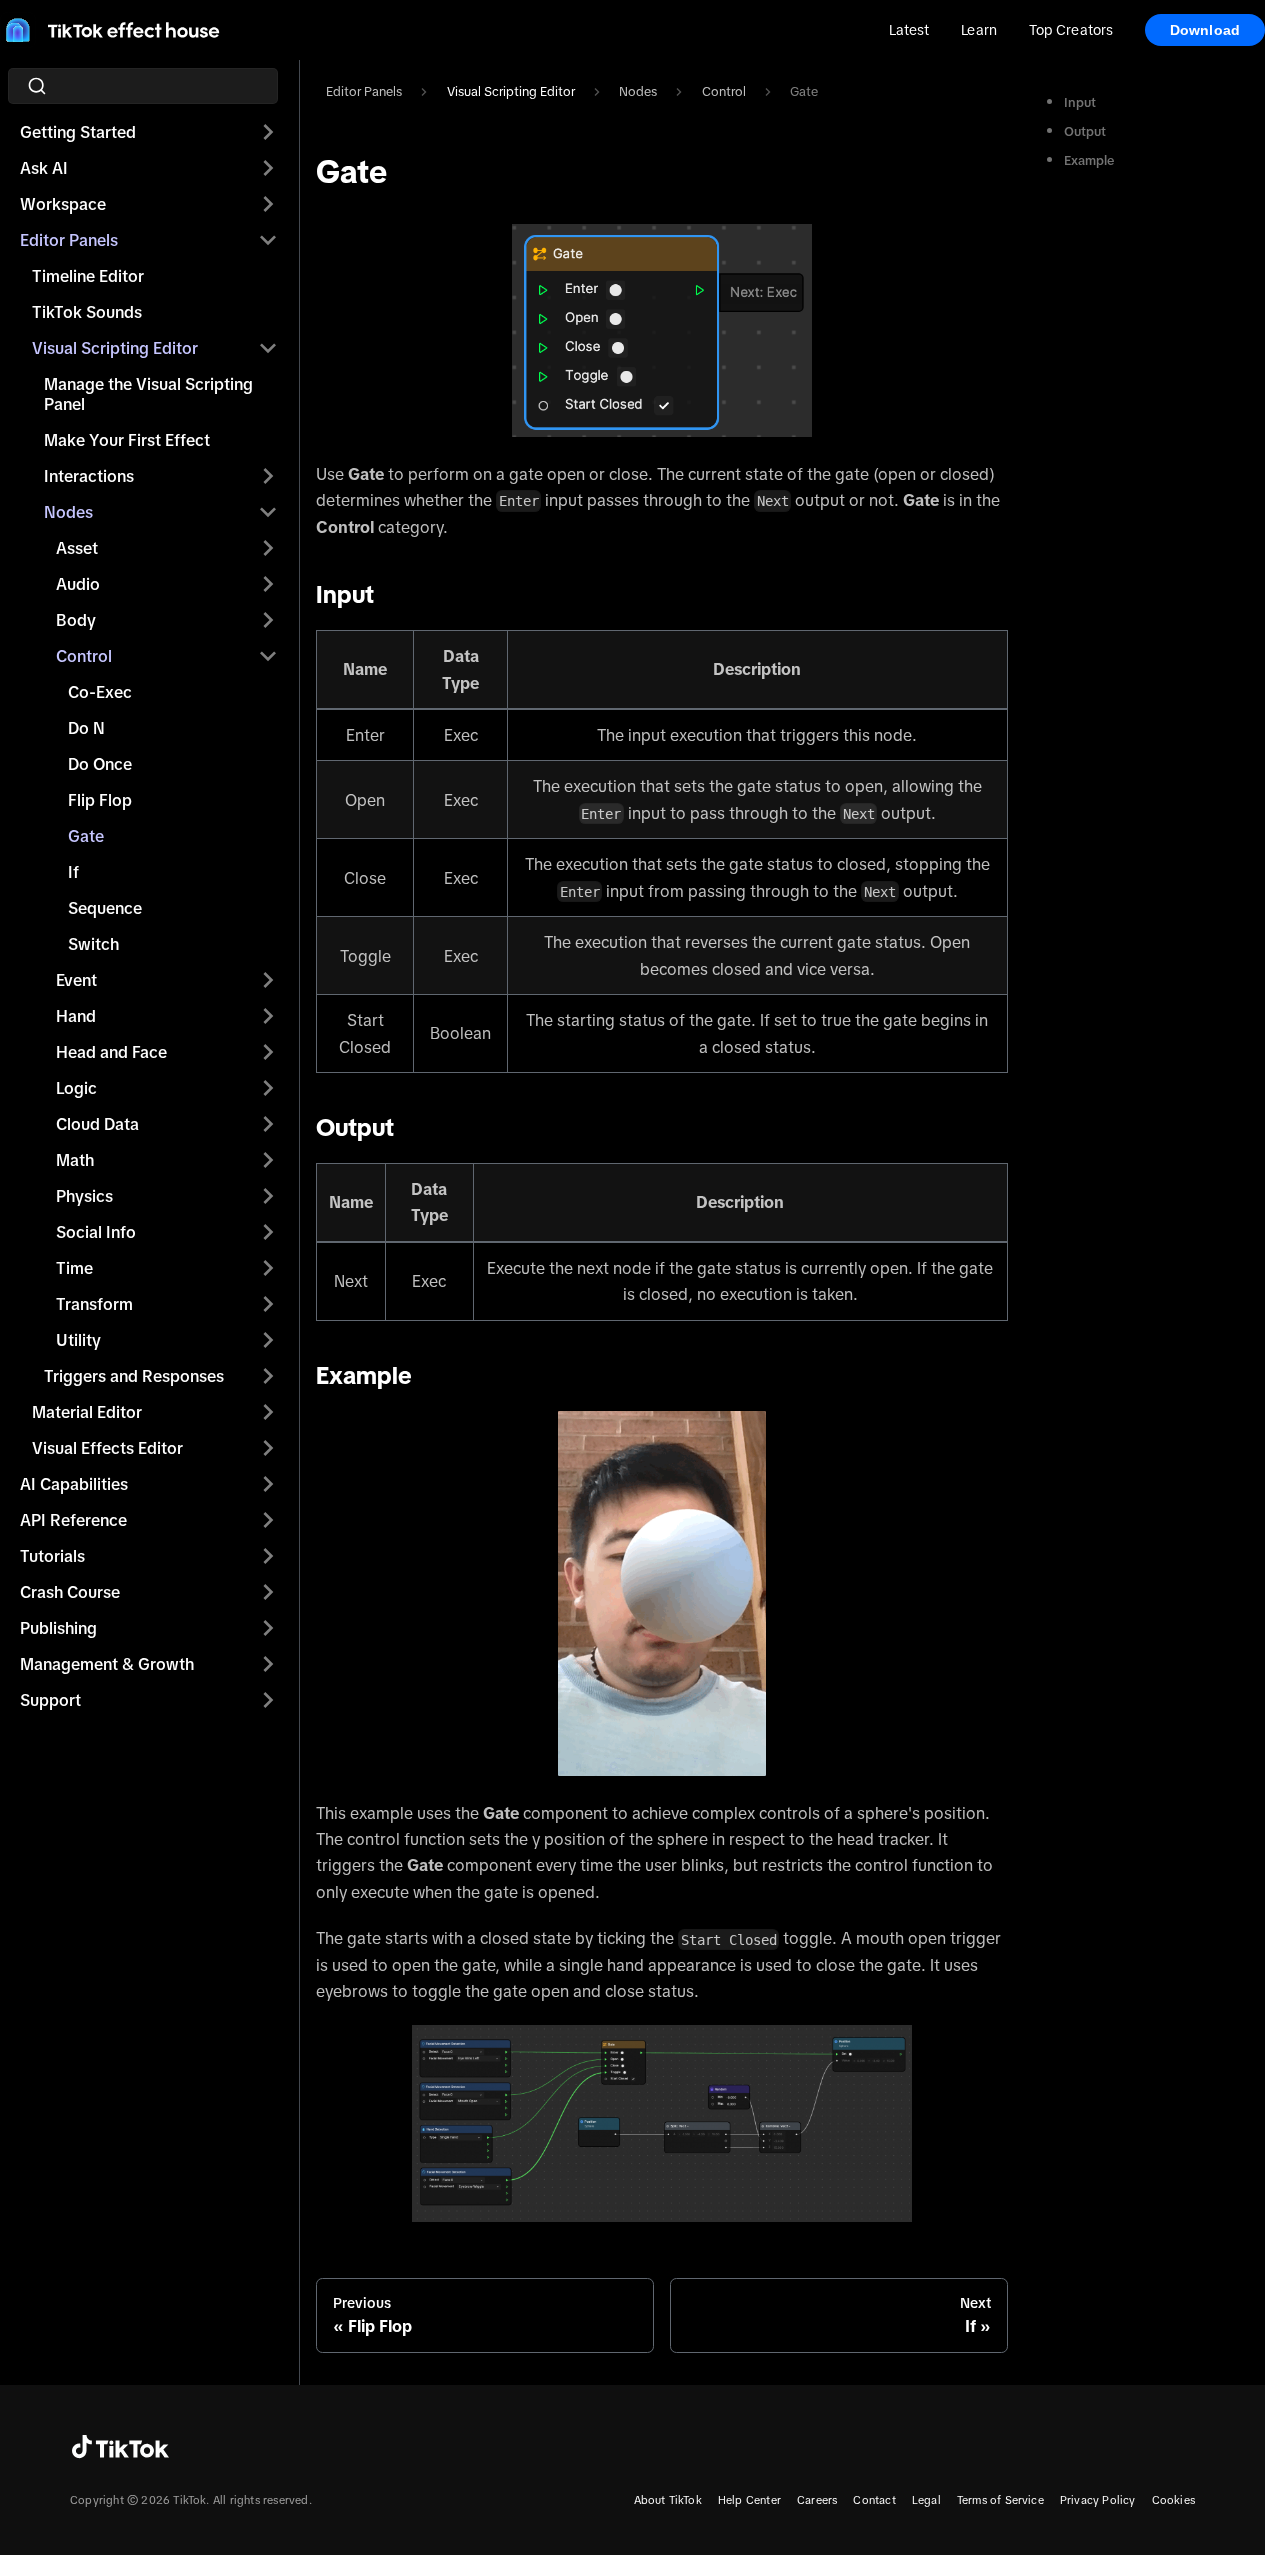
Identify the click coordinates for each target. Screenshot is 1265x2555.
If (73, 872)
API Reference (73, 1520)
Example (1089, 160)
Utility (78, 1340)
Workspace (63, 204)
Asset (77, 548)
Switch (93, 944)
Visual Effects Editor (107, 1448)
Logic (76, 1088)
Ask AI (44, 168)
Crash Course (70, 1592)
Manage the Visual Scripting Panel (148, 394)
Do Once (100, 764)
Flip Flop (100, 800)
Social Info (96, 1232)
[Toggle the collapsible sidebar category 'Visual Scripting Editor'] (268, 348)
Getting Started (78, 132)
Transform (94, 1304)
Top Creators (1071, 30)
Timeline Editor (88, 276)
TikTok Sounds (87, 312)
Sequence (105, 908)
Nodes (68, 512)
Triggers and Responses (134, 1376)
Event (76, 980)
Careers (817, 2500)
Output (1085, 131)
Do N (86, 728)
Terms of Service (1000, 2500)
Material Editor (87, 1412)
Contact (874, 2500)
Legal (926, 2500)
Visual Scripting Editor (115, 348)
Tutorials (52, 1556)
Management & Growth (107, 1664)
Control (84, 656)
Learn (978, 30)
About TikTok (668, 2500)
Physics (84, 1196)
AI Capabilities (74, 1484)
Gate (86, 836)
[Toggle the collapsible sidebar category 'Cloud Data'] (268, 1124)
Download (1205, 30)
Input (1080, 102)
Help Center (749, 2500)
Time (74, 1268)
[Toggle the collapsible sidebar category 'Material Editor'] (268, 1412)
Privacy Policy (1098, 2500)
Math (75, 1160)
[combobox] (149, 86)
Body (76, 620)
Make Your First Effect (127, 440)
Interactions (89, 476)
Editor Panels (69, 240)
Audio (78, 584)
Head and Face (111, 1052)
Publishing (58, 1628)
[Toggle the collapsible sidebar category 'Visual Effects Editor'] (268, 1448)
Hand (76, 1016)
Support (50, 1700)
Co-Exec (100, 692)
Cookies (1173, 2500)
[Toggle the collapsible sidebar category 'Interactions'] (268, 476)
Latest (909, 30)
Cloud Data (97, 1124)
